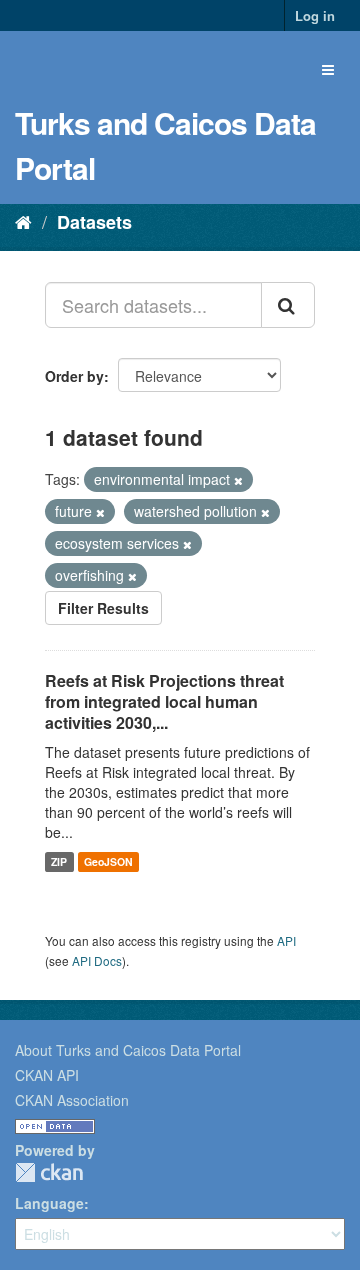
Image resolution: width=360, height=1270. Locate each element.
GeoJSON (108, 861)
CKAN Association (72, 1100)
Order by (74, 376)
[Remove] (238, 480)
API (286, 940)
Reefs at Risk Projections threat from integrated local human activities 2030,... (164, 701)
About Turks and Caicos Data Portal (128, 1050)
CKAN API (47, 1075)
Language (49, 1203)
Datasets (94, 222)
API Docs (97, 960)
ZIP (59, 861)
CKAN (49, 1172)
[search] (288, 305)
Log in (315, 15)
